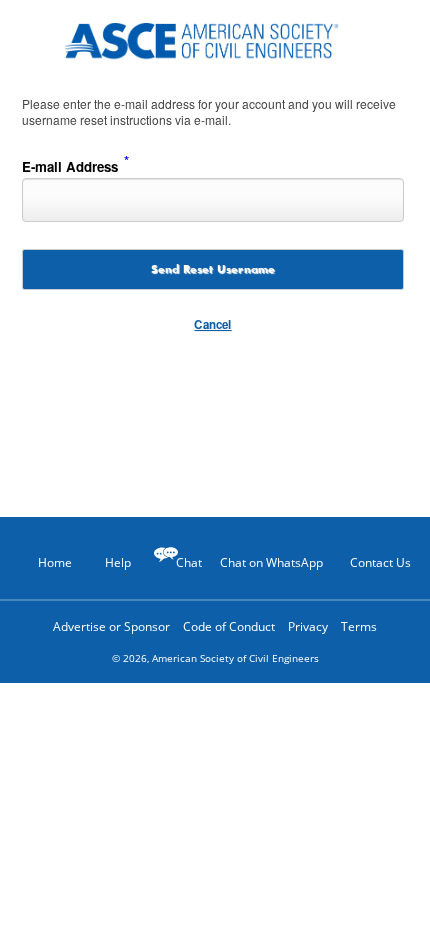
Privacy (308, 626)
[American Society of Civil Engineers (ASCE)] (215, 37)
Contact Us (380, 562)
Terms (359, 626)
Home (55, 562)
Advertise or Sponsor (111, 626)
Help (118, 562)
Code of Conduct (229, 626)
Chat (189, 562)
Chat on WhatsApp (271, 562)
